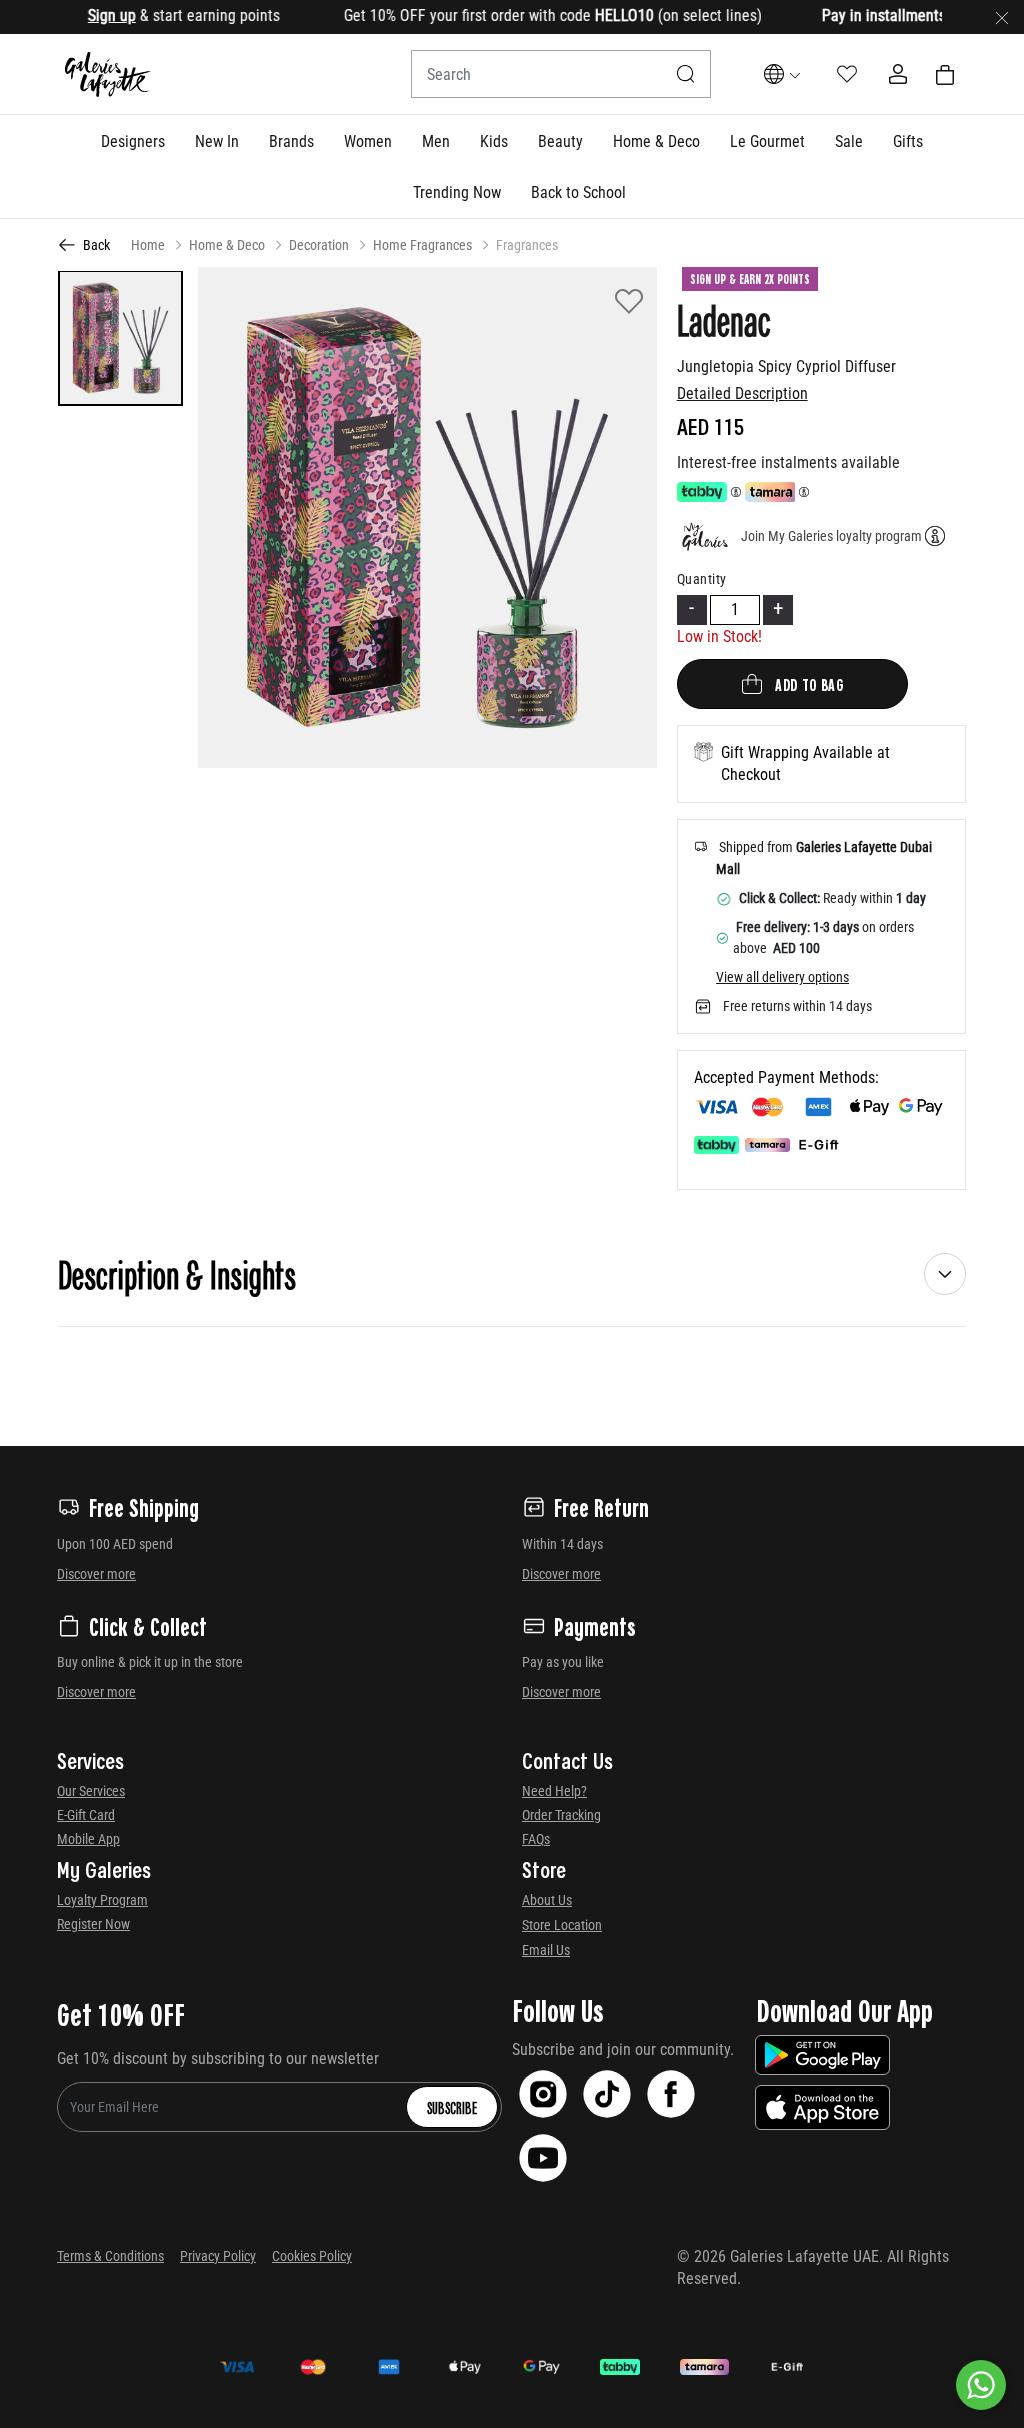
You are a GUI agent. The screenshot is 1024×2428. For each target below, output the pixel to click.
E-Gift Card (86, 1815)
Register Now (93, 1924)
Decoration (319, 245)
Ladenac (724, 319)
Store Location (562, 1925)
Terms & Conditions (110, 2256)
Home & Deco (227, 245)
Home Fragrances (422, 245)
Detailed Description (742, 393)
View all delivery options (782, 977)
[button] (133, 141)
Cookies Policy (312, 2256)
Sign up (79, 15)
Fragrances (527, 245)
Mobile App (88, 1839)
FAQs (536, 1839)
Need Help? (554, 1791)
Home (148, 245)
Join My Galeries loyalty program (831, 536)
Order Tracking (561, 1815)
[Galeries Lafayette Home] (108, 74)
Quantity (702, 579)
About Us (547, 1900)
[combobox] (561, 74)
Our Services (91, 1791)
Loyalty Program (102, 1900)
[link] (291, 141)
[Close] (1002, 17)
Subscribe (452, 2107)
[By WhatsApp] (981, 2385)
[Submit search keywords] (686, 74)
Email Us (546, 1950)
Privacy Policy (218, 2256)
